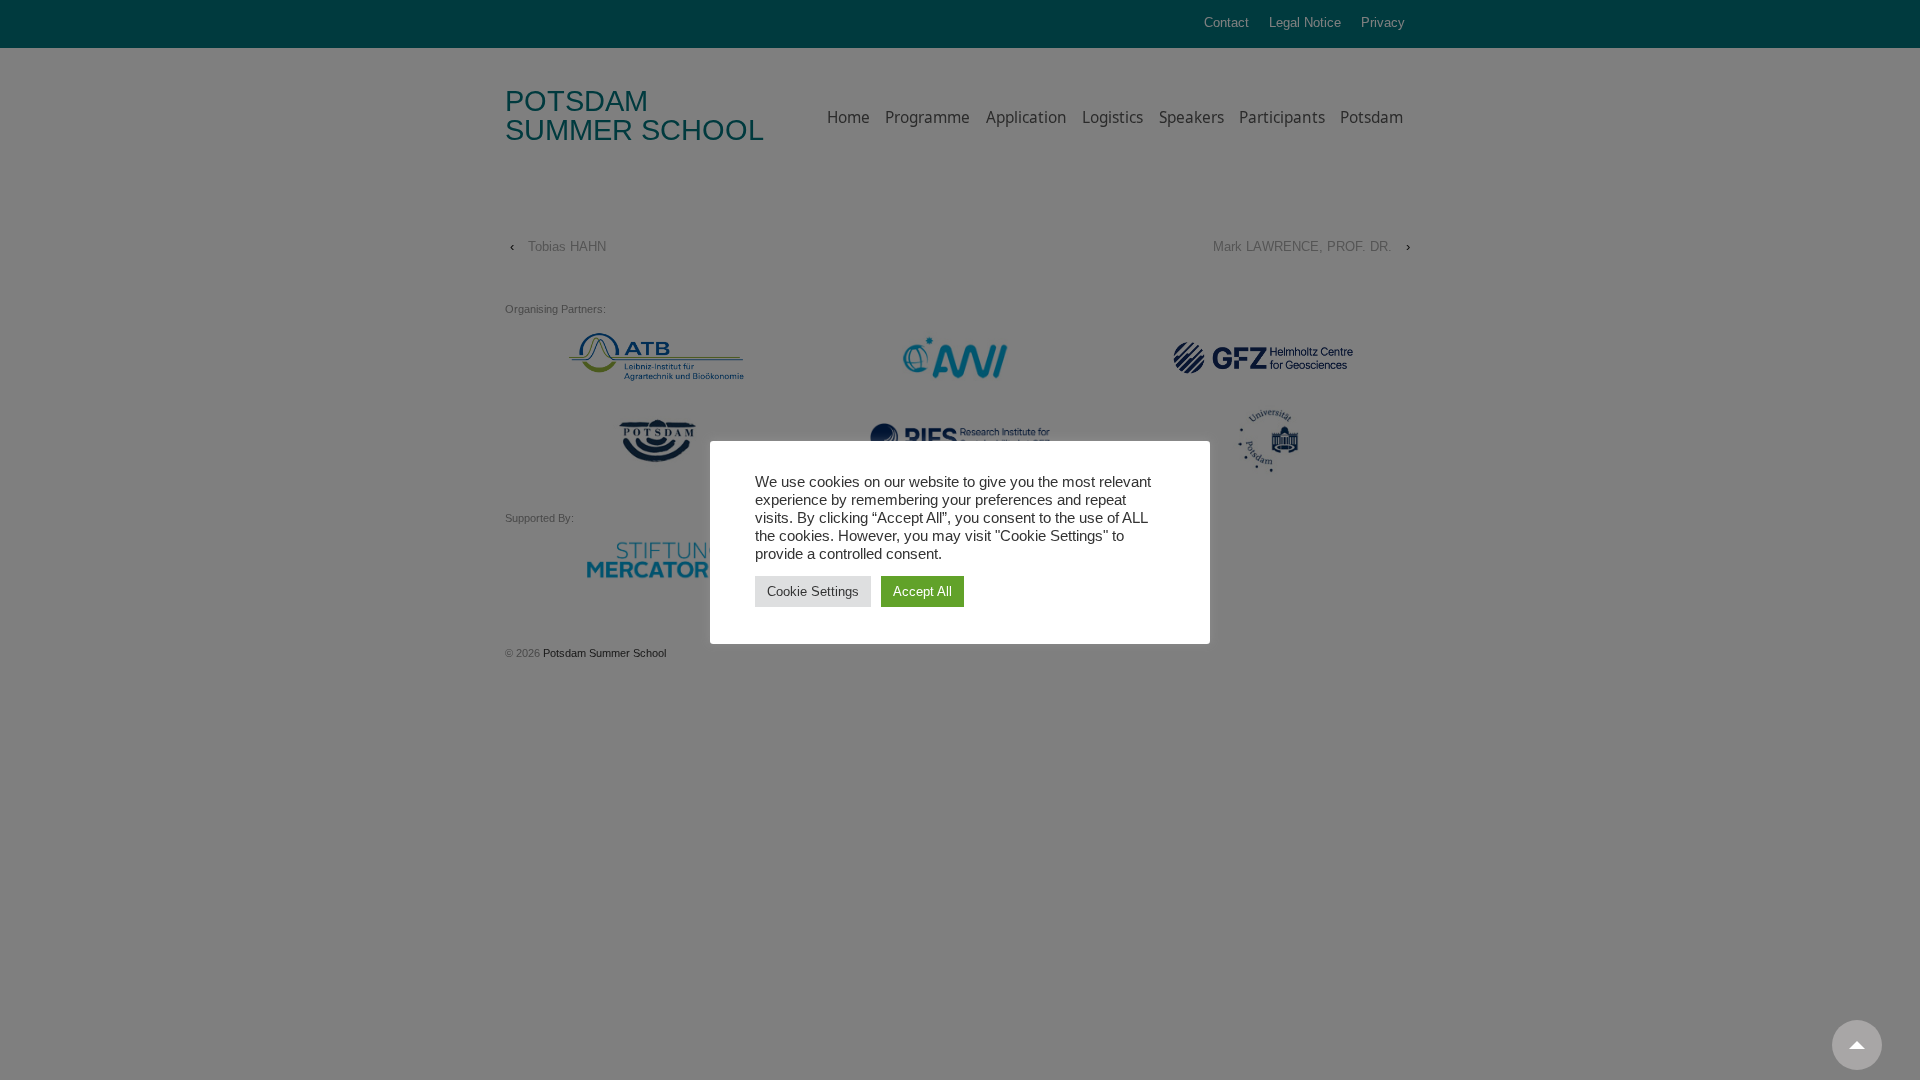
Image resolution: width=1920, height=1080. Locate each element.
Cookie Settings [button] (813, 591)
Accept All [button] (922, 591)
